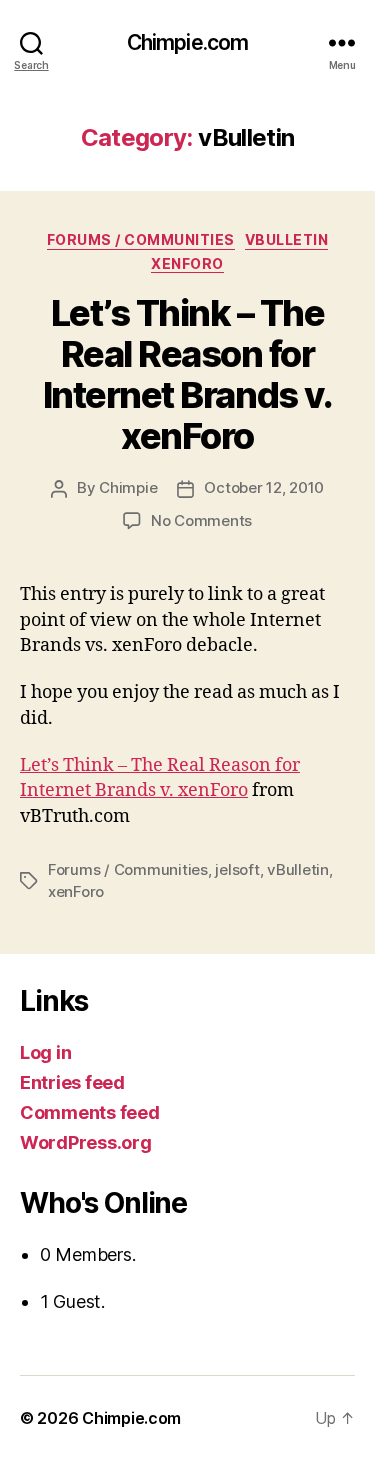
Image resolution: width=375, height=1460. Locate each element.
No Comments (201, 520)
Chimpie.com (187, 42)
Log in (45, 1052)
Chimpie (128, 487)
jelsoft (237, 869)
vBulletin (287, 239)
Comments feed (90, 1112)
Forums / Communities (141, 239)
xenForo (187, 263)
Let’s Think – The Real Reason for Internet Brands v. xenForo (187, 374)
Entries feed (72, 1082)
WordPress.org (86, 1142)
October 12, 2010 (264, 487)
